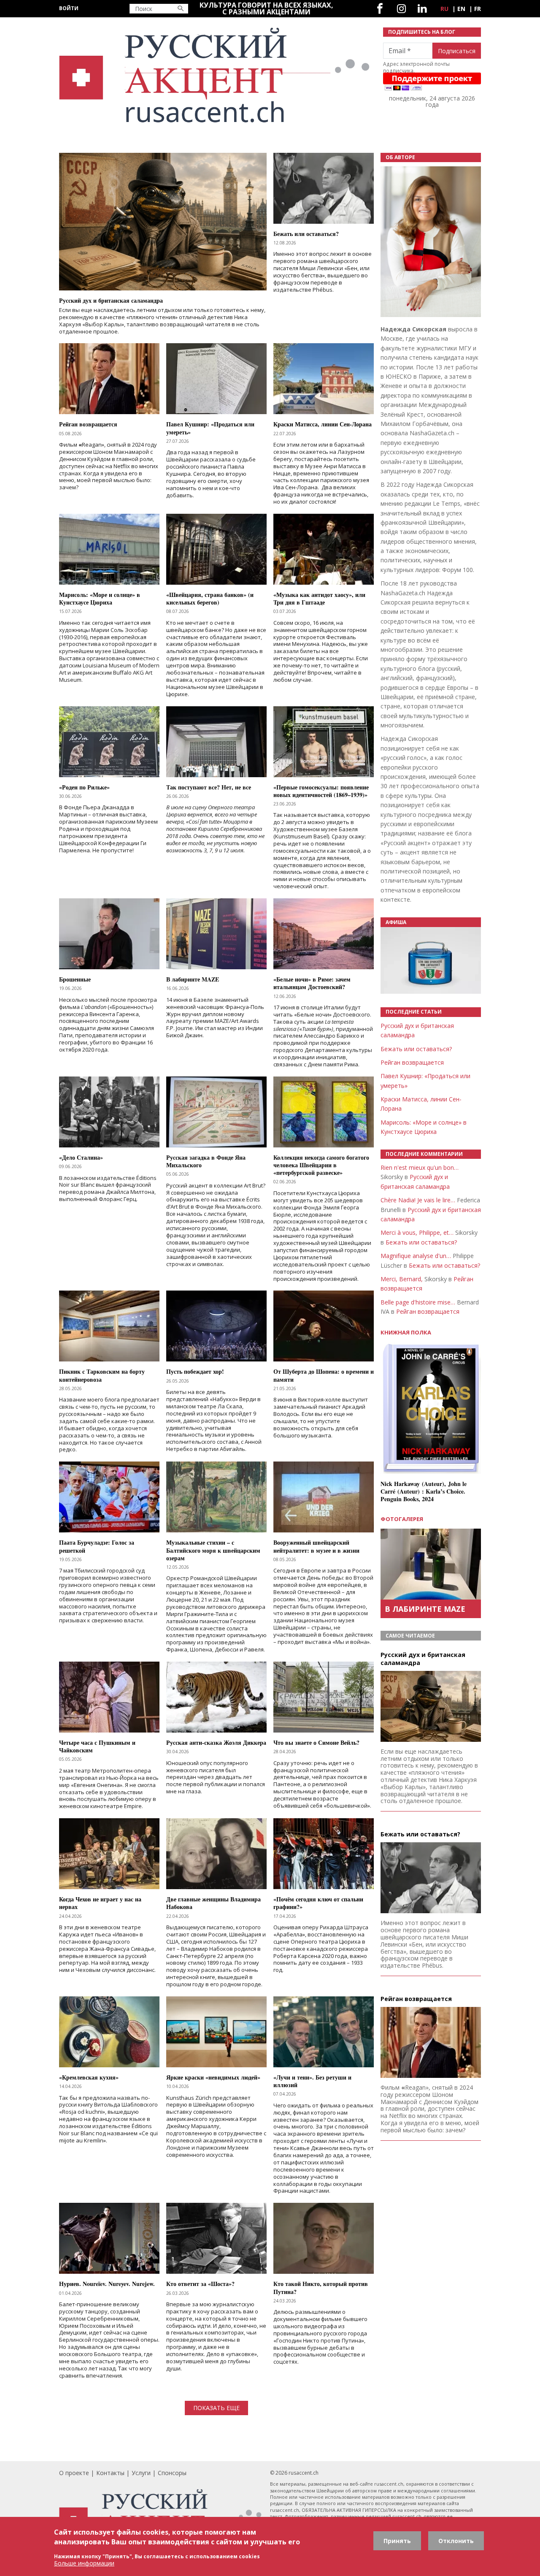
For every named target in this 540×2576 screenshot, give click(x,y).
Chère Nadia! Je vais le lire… (418, 1200)
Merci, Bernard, (402, 1279)
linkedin (422, 9)
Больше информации (84, 2563)
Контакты (110, 2473)
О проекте (74, 2473)
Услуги (141, 2473)
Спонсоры (172, 2473)
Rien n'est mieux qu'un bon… (420, 1167)
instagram (401, 9)
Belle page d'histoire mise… (418, 1302)
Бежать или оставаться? (416, 1049)
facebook (380, 9)
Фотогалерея (402, 1519)
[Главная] (216, 75)
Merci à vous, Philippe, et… (417, 1232)
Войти (69, 8)
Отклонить (456, 2541)
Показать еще (216, 2408)
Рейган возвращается (412, 1062)
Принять (397, 2541)
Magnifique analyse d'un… (416, 1256)
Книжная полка (406, 1333)
